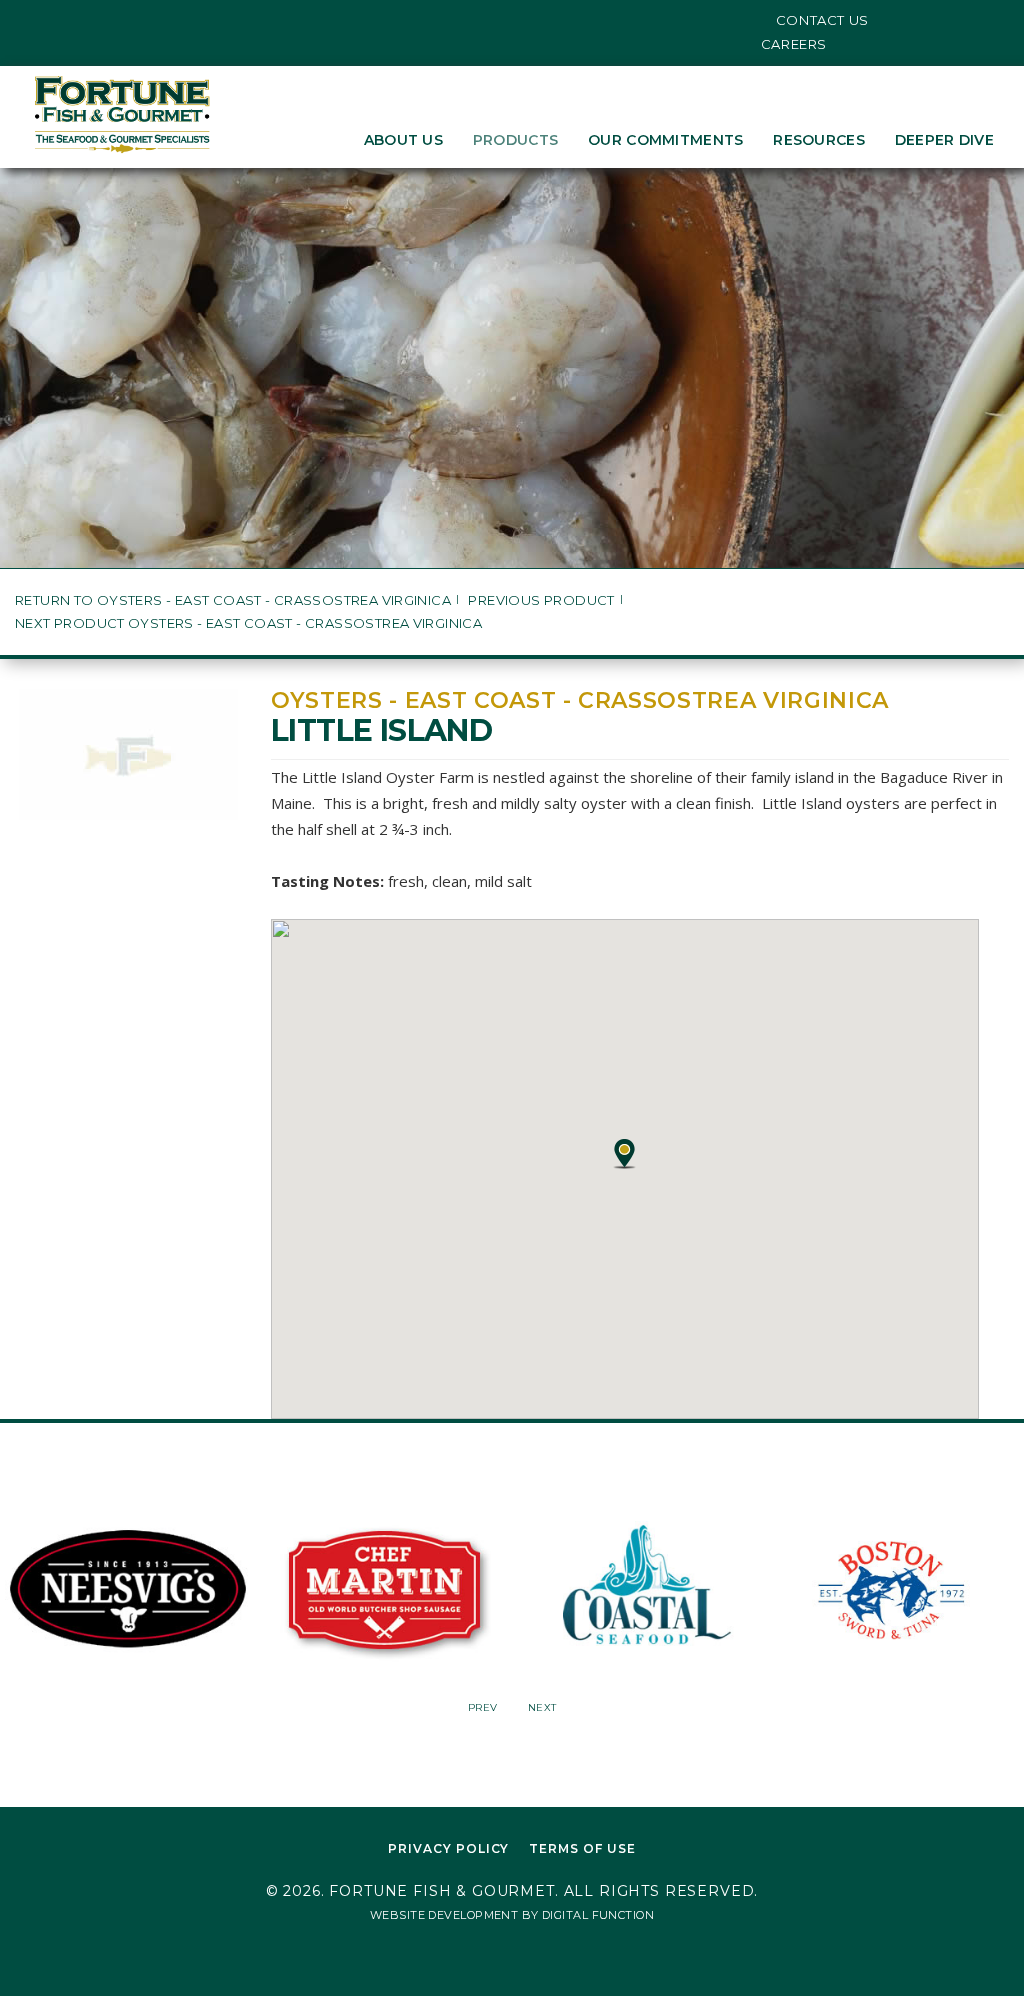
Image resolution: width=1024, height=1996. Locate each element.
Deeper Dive (944, 140)
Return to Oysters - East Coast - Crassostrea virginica (233, 600)
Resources (819, 140)
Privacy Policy (448, 1848)
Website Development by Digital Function (512, 1915)
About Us (403, 140)
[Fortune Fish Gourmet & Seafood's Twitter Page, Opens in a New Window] (37, 20)
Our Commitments (665, 140)
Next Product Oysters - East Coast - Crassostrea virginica (248, 623)
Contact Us (823, 20)
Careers (794, 44)
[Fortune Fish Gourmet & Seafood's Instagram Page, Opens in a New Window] (68, 20)
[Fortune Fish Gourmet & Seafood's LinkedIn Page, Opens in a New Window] (98, 20)
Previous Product (541, 600)
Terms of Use (582, 1848)
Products (515, 140)
